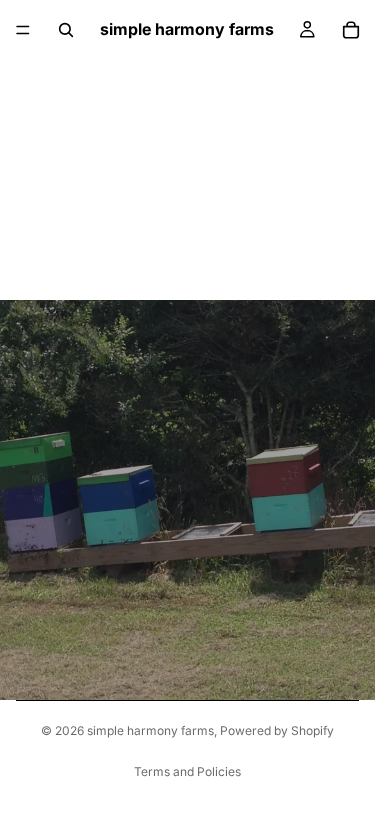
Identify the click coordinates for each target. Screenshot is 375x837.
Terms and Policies (187, 771)
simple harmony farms (150, 730)
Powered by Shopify (277, 730)
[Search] (66, 30)
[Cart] (351, 30)
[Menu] (23, 30)
